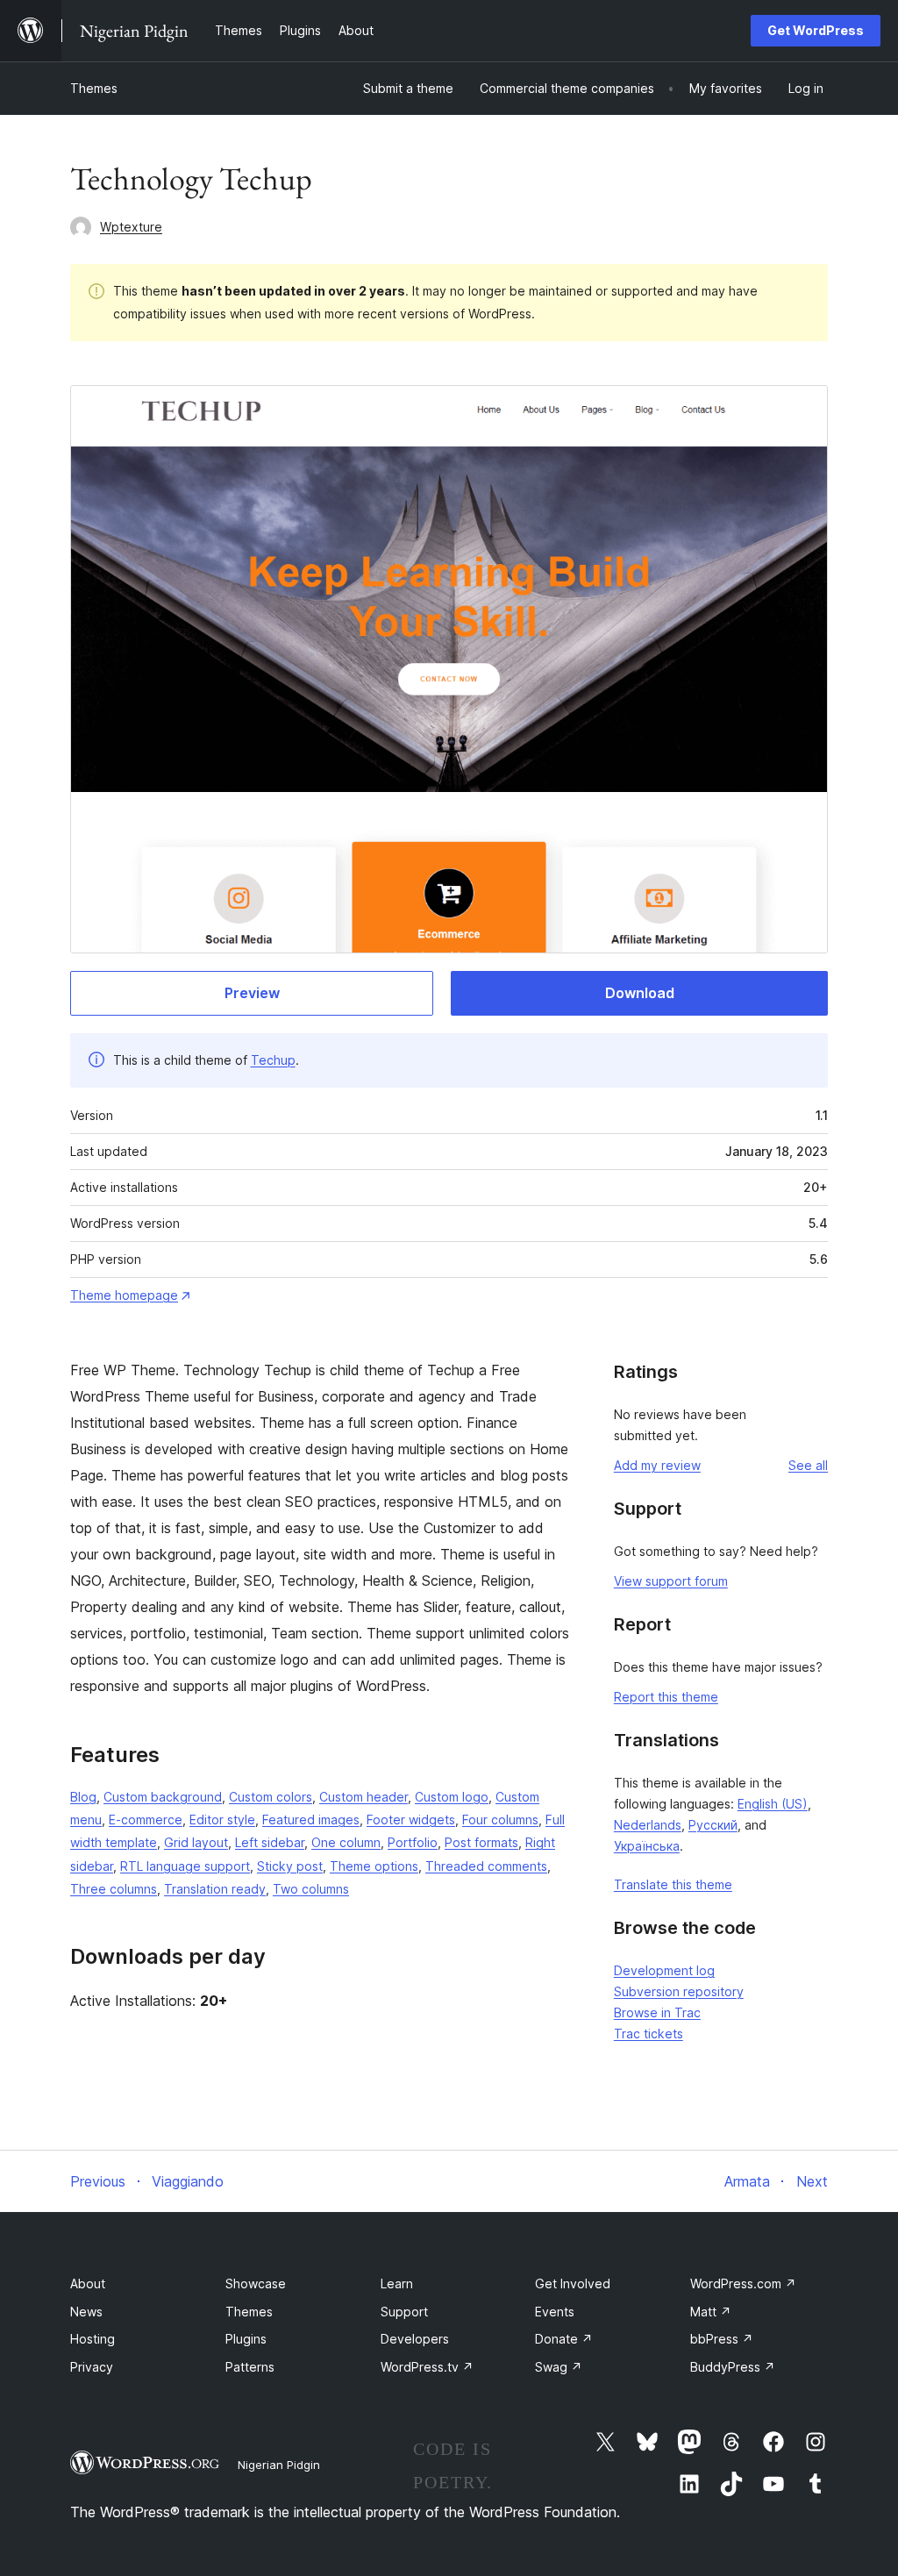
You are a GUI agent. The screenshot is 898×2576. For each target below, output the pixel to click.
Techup (273, 1060)
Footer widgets (411, 1820)
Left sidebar (270, 1842)
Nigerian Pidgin (279, 2465)
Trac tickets (649, 2034)
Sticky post (290, 1866)
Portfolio (413, 1842)
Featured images (311, 1820)
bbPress (722, 2339)
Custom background (163, 1797)
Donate (564, 2339)
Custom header (363, 1797)
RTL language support (185, 1866)
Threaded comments (486, 1866)
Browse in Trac (657, 2012)
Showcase (256, 2283)
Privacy (92, 2367)
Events (555, 2312)
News (86, 2312)
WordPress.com (743, 2283)
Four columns (500, 1820)
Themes (94, 88)
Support (404, 2312)
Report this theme (666, 1697)
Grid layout (196, 1842)
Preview (252, 993)
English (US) (773, 1804)
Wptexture (131, 227)
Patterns (250, 2367)
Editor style (222, 1820)
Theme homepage (124, 1295)
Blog (83, 1797)
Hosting (93, 2339)
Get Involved (573, 2283)
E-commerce (146, 1820)
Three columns (114, 1889)
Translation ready (215, 1889)
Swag (559, 2367)
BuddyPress (733, 2367)
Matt (711, 2312)
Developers (415, 2339)
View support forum (671, 1581)
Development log (664, 1970)
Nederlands (648, 1825)
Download (640, 993)
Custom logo (452, 1797)
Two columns (311, 1889)
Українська (647, 1846)
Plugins (246, 2339)
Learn (397, 2283)
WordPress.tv (427, 2367)
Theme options (374, 1866)
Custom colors (271, 1797)
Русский (713, 1825)
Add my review (657, 1465)
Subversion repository (679, 1991)
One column (346, 1842)
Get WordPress (816, 30)
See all (808, 1465)
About (88, 2283)
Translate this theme (673, 1884)
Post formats (481, 1842)
